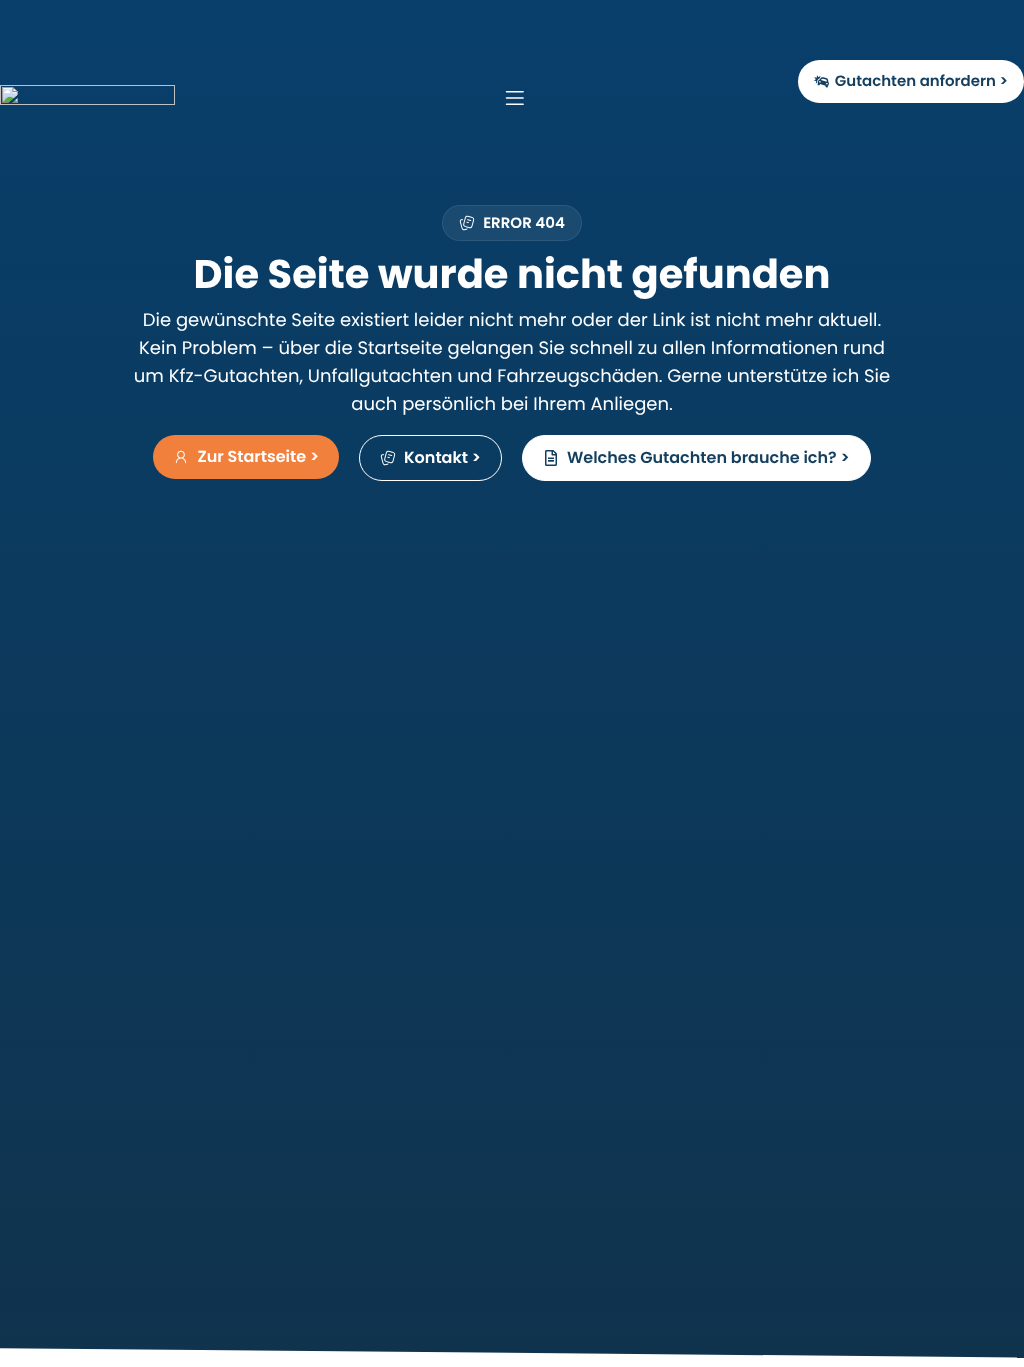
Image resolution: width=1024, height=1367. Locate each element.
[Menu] (499, 98)
